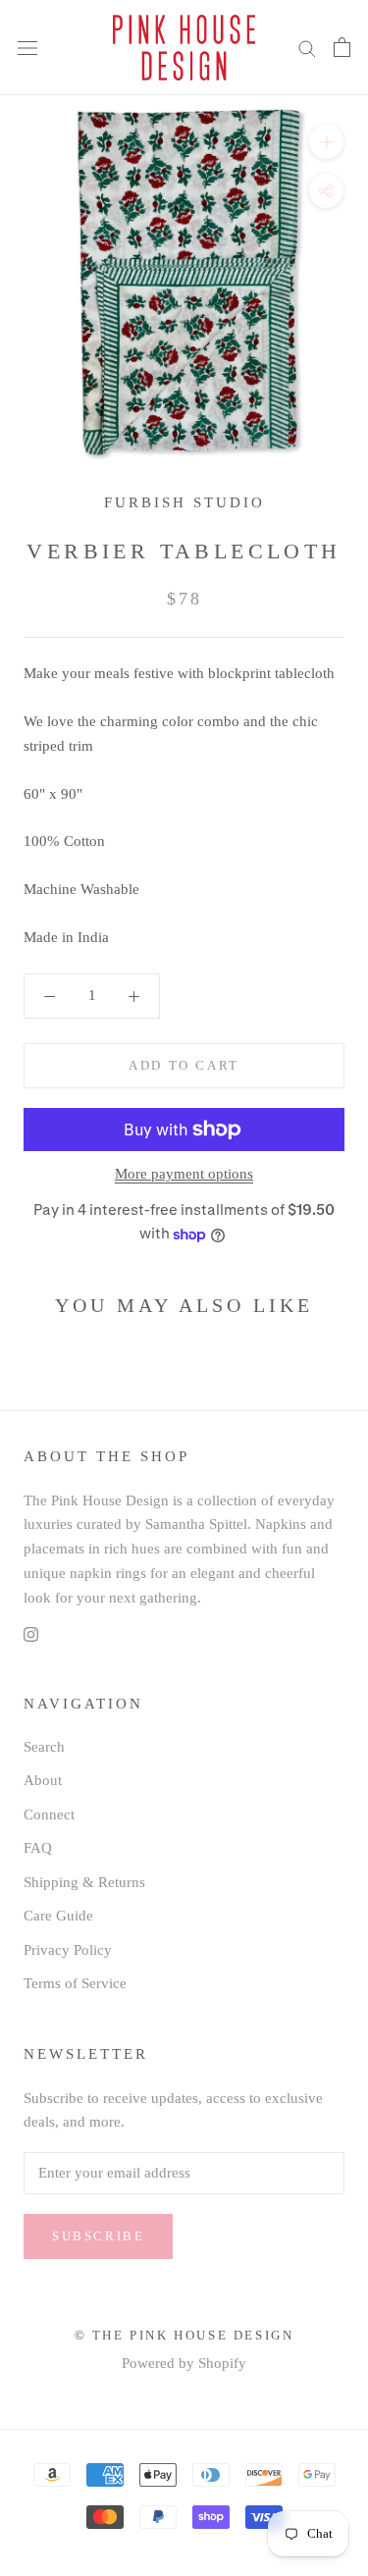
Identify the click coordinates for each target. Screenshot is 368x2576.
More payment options (184, 1174)
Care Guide (58, 1916)
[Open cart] (342, 47)
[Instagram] (31, 1632)
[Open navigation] (27, 48)
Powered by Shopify (184, 2363)
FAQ (38, 1848)
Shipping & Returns (84, 1882)
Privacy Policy (68, 1950)
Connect (49, 1814)
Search (44, 1747)
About (43, 1780)
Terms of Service (75, 1983)
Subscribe (98, 2236)
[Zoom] (326, 142)
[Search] (307, 48)
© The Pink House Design (184, 2335)
